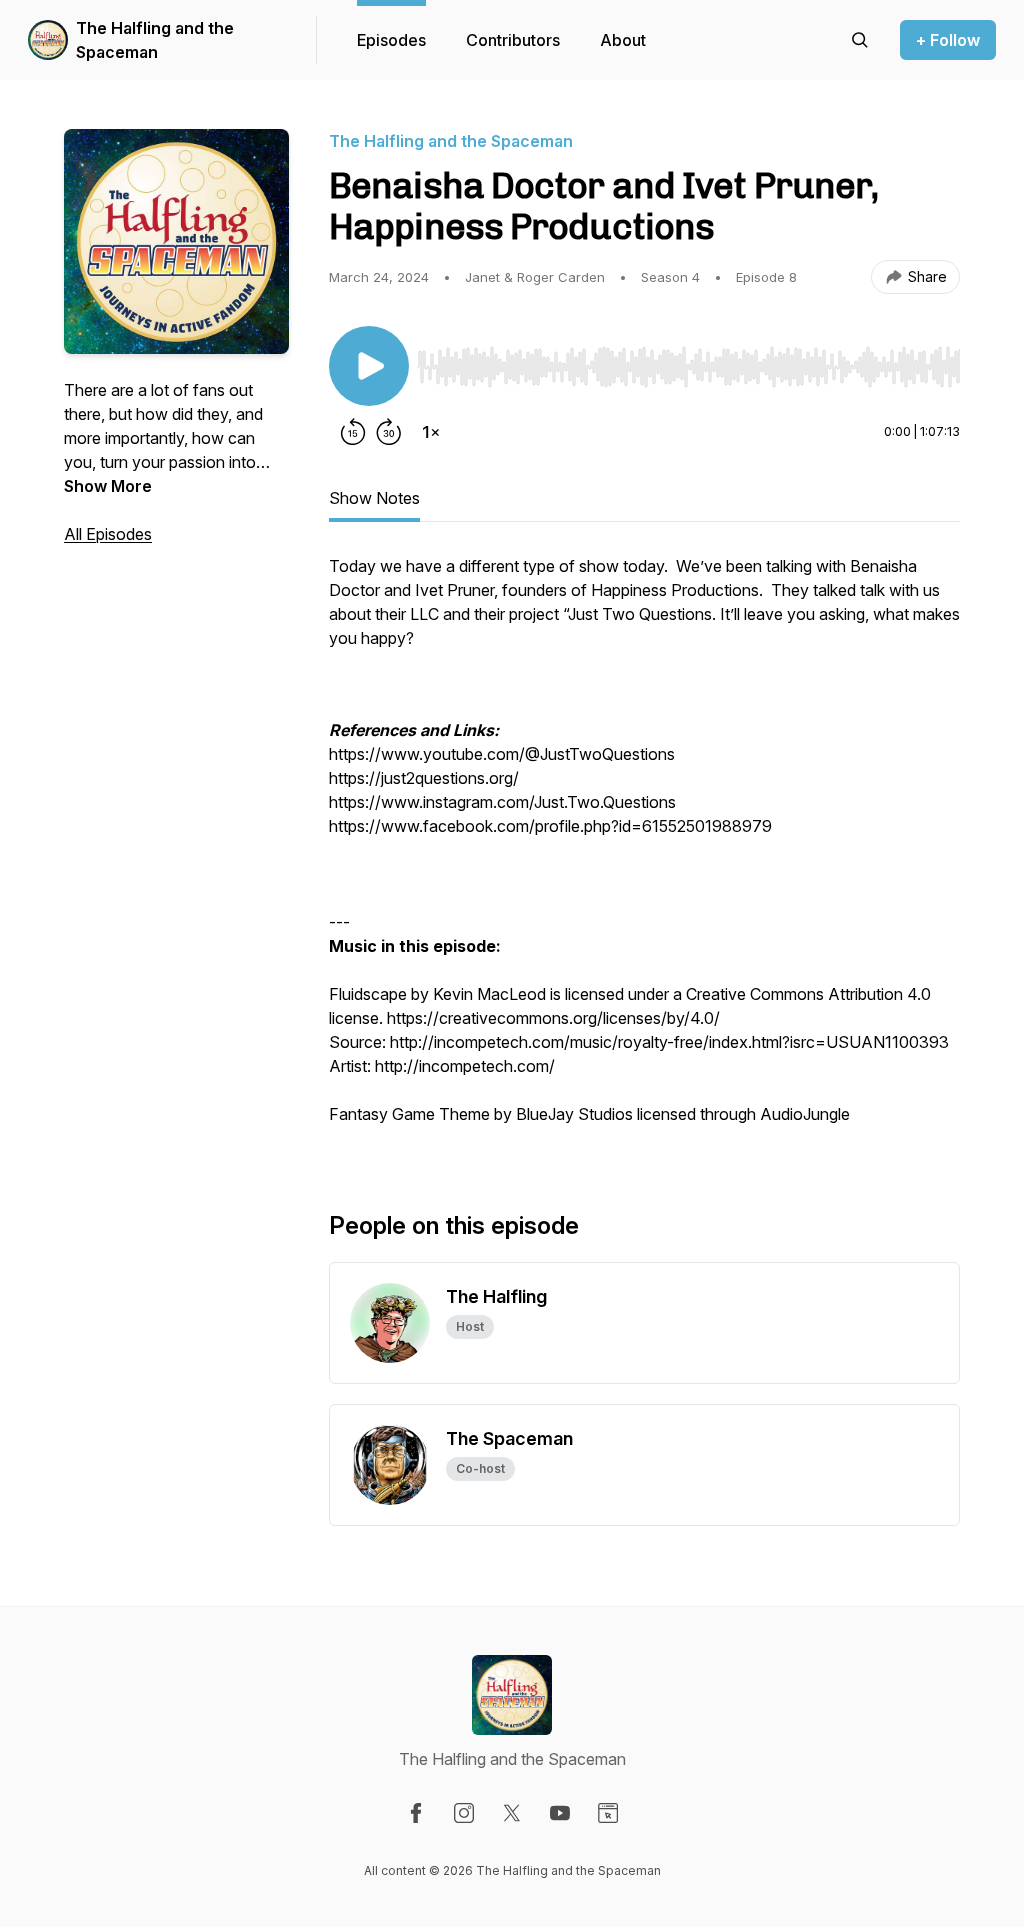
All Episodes (108, 534)
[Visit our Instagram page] (464, 1813)
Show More (108, 486)
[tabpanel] (644, 850)
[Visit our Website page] (608, 1813)
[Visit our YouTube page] (560, 1813)
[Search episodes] (860, 40)
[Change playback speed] (431, 432)
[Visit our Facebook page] (416, 1813)
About (623, 40)
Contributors (513, 40)
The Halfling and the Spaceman (155, 40)
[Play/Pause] (369, 366)
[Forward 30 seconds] (389, 432)
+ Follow (948, 40)
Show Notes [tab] (374, 498)
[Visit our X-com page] (512, 1813)
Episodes (391, 40)
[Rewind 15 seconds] (353, 432)
